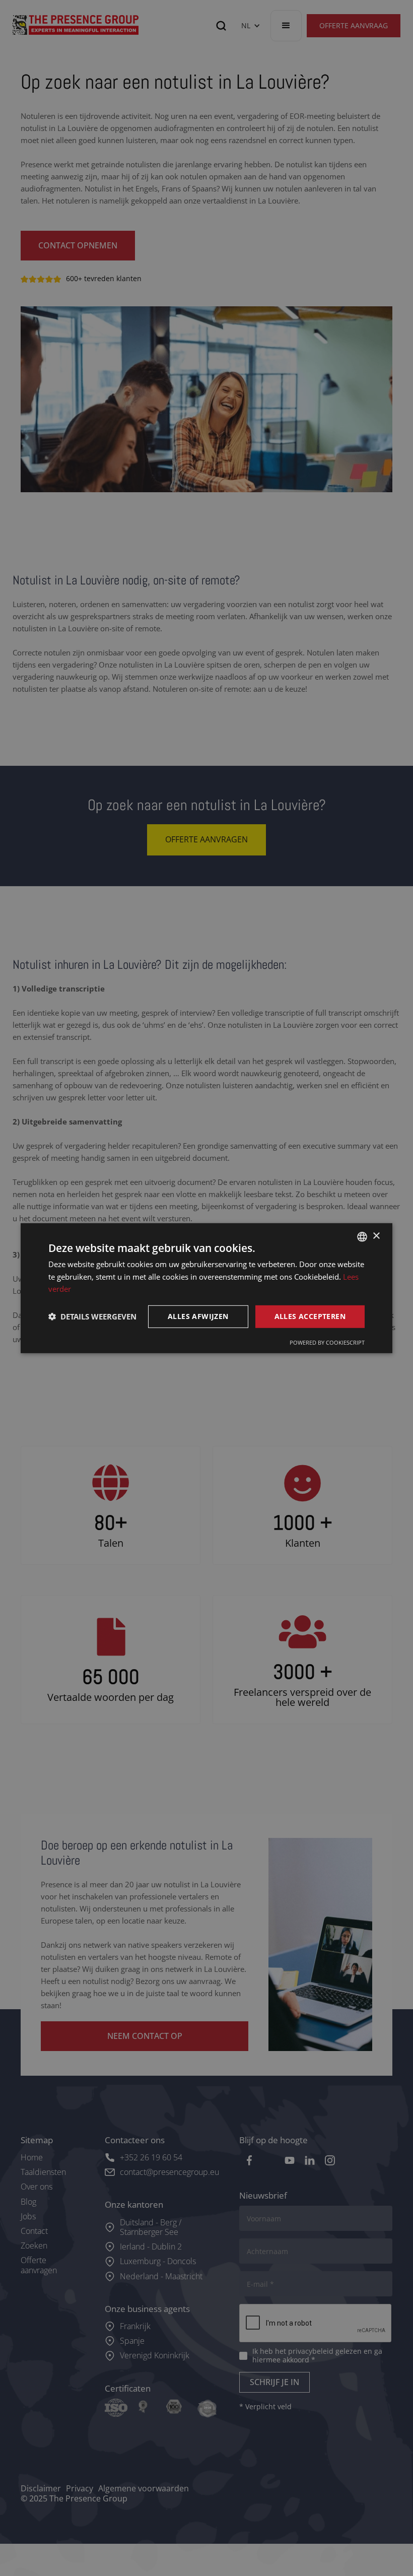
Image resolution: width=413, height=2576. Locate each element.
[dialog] (206, 1288)
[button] (92, 1316)
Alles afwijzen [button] (198, 1316)
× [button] (376, 1236)
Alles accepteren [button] (310, 1316)
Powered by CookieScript (327, 1342)
